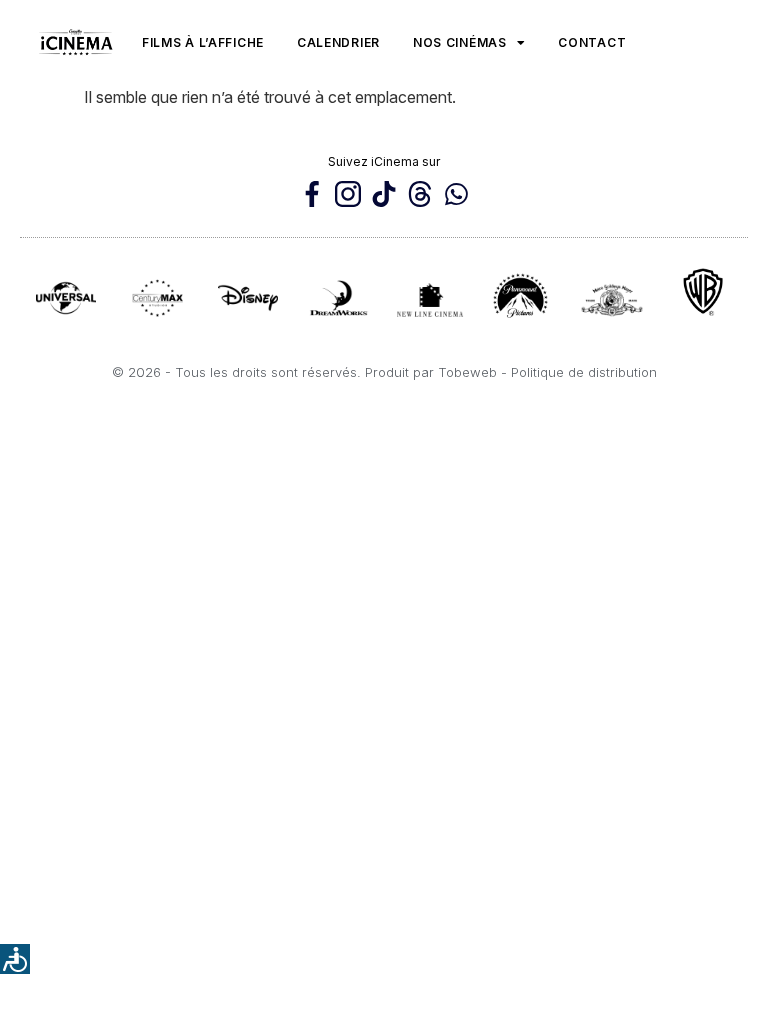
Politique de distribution (584, 372)
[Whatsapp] (456, 194)
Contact (592, 42)
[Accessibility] (15, 959)
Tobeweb (467, 372)
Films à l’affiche (203, 42)
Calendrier (338, 42)
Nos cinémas (460, 42)
